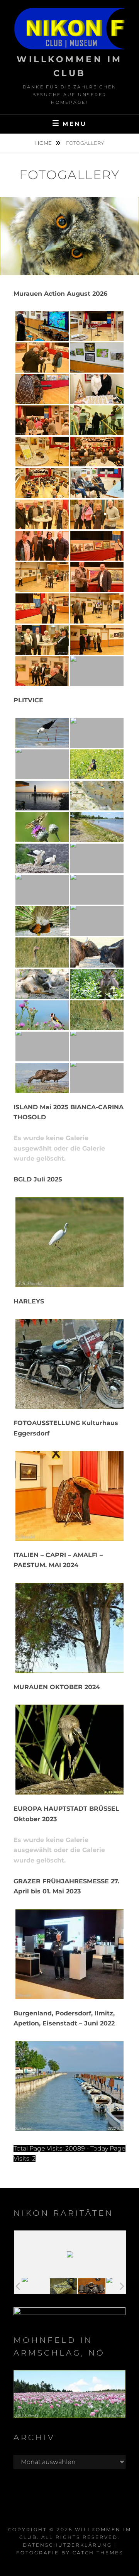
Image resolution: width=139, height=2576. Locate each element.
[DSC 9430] (35, 2286)
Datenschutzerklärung (67, 2545)
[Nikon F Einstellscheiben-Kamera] (64, 2286)
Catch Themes (98, 2553)
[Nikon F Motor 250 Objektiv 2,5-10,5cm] (92, 2286)
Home (44, 143)
